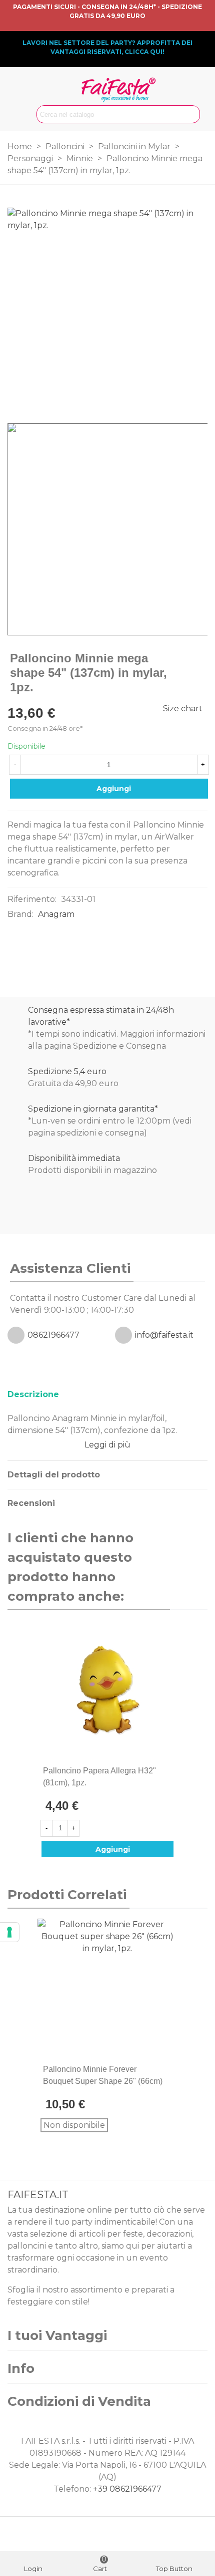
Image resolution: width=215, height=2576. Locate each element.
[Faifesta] (118, 90)
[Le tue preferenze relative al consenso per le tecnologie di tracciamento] (9, 1932)
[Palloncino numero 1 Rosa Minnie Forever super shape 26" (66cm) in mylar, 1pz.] (200, 659)
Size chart (183, 709)
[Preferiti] (169, 1771)
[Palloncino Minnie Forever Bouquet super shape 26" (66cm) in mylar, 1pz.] (107, 1989)
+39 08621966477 (127, 2489)
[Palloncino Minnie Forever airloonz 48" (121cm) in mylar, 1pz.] (184, 659)
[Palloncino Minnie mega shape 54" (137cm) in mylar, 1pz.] (195, 395)
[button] (183, 1567)
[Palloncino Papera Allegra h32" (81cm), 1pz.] (107, 1690)
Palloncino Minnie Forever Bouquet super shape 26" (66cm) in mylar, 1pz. (103, 2081)
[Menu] (17, 99)
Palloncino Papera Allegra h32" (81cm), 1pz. (99, 1777)
